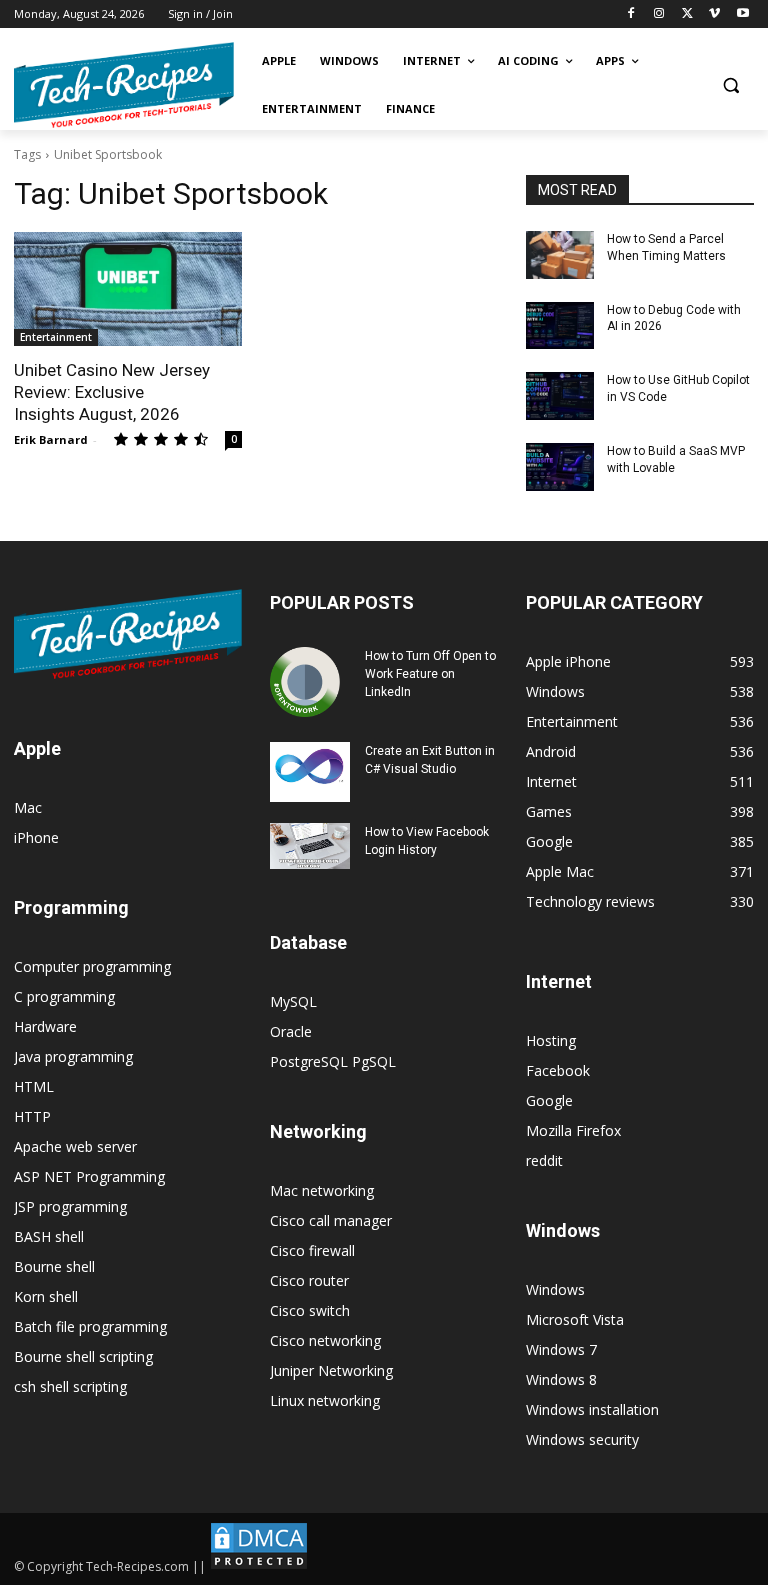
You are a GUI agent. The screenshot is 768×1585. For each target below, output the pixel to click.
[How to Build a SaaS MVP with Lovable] (560, 467)
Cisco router (309, 1280)
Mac (28, 807)
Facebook (558, 1070)
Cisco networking (325, 1340)
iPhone (36, 837)
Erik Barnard (51, 439)
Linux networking (325, 1400)
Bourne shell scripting (83, 1356)
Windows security (582, 1439)
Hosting (551, 1040)
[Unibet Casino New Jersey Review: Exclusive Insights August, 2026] (128, 289)
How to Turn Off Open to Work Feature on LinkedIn (430, 674)
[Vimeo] (714, 14)
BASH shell (49, 1236)
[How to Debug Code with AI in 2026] (560, 326)
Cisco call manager (331, 1220)
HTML (34, 1086)
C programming (64, 996)
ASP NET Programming (89, 1176)
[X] (687, 14)
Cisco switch (310, 1310)
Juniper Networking (331, 1370)
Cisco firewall (312, 1250)
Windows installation (592, 1409)
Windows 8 (561, 1379)
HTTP (32, 1116)
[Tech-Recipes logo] (124, 85)
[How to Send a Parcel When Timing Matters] (560, 255)
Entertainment (56, 337)
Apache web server (75, 1146)
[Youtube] (742, 14)
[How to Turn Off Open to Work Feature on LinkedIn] (310, 682)
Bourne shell (54, 1266)
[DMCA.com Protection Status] (259, 1566)
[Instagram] (659, 14)
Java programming (73, 1056)
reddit (544, 1160)
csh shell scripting (70, 1386)
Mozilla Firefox (573, 1130)
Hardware (45, 1026)
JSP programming (70, 1206)
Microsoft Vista (575, 1319)
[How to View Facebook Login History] (310, 845)
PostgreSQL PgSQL (333, 1061)
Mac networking (322, 1190)
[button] (730, 85)
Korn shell (46, 1296)
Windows (555, 1289)
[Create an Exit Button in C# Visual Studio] (310, 772)
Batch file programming (90, 1326)
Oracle (291, 1031)
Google (549, 1100)
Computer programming (92, 966)
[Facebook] (631, 14)
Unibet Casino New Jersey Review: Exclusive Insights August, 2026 (112, 392)
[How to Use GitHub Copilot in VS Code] (560, 396)
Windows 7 (561, 1349)
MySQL (293, 1001)
